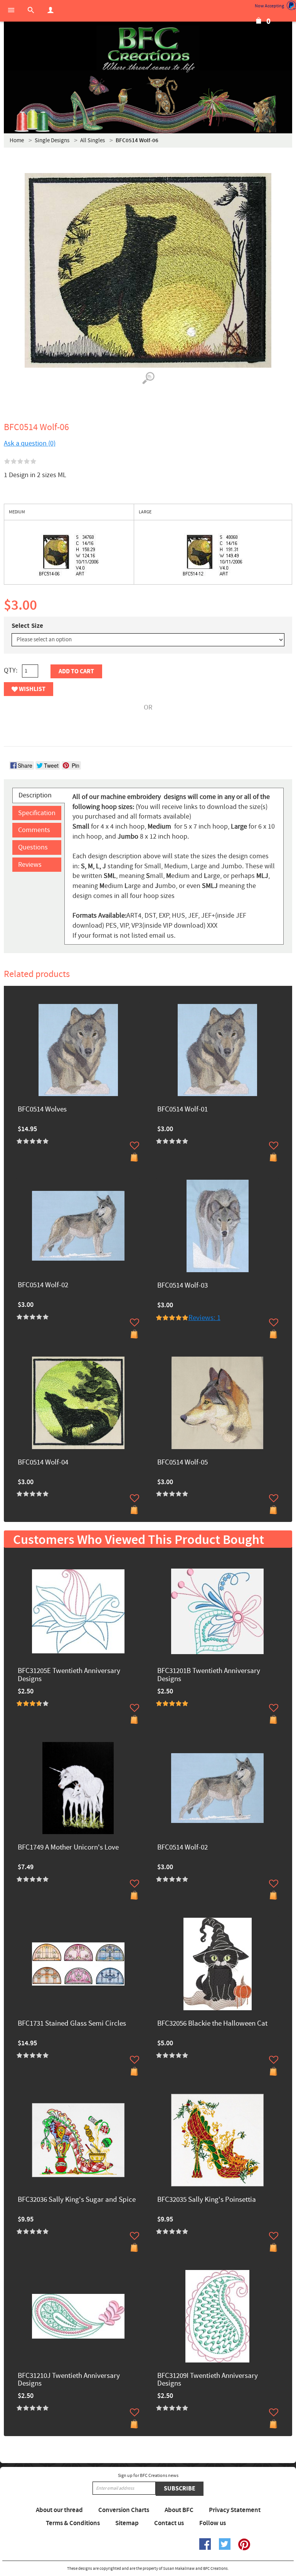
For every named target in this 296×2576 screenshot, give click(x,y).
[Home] (148, 50)
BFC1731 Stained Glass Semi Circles (72, 2024)
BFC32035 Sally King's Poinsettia (207, 2200)
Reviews (30, 865)
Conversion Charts (124, 2510)
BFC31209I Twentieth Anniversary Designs (208, 2380)
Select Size (27, 626)
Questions (33, 847)
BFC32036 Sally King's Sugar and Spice (77, 2200)
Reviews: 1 (204, 1318)
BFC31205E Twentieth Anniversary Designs (69, 1675)
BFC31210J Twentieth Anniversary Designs (69, 2380)
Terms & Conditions (73, 2523)
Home (17, 140)
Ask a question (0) (30, 443)
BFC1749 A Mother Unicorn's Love (68, 1848)
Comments (34, 830)
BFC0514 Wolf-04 (43, 1463)
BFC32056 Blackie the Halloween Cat (212, 2024)
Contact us (169, 2523)
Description (35, 795)
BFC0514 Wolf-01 (182, 1110)
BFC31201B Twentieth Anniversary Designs (209, 1675)
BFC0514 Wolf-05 (182, 1463)
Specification (37, 813)
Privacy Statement (235, 2510)
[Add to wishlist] (135, 1145)
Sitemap (127, 2523)
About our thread (59, 2510)
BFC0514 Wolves (42, 1110)
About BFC (179, 2510)
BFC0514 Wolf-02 (43, 1285)
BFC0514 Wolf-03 (182, 1286)
